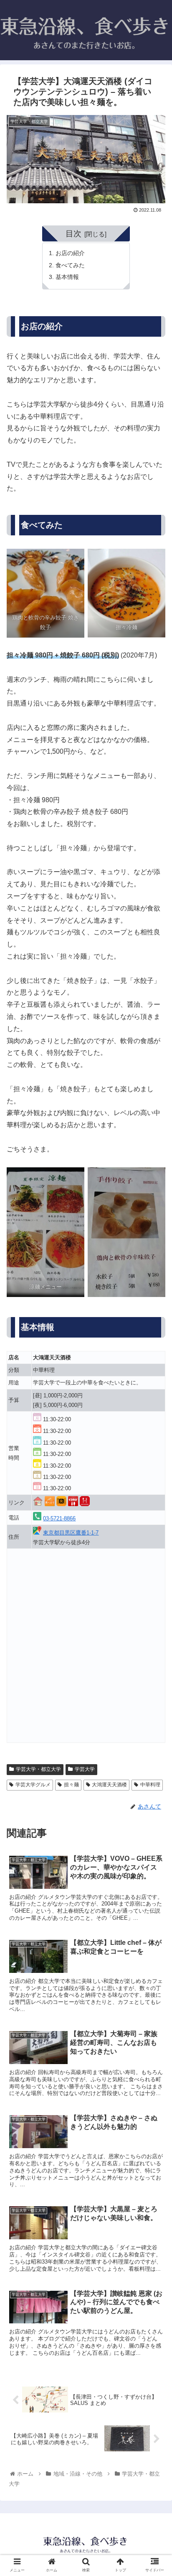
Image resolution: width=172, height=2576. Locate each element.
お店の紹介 (70, 253)
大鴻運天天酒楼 (109, 1785)
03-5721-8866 (59, 1518)
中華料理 (150, 1785)
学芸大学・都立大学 (38, 1769)
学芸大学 (85, 1769)
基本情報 (67, 277)
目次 (73, 234)
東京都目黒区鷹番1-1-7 (71, 1533)
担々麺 (71, 1785)
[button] (155, 1420)
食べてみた (70, 265)
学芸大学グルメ (33, 1785)
